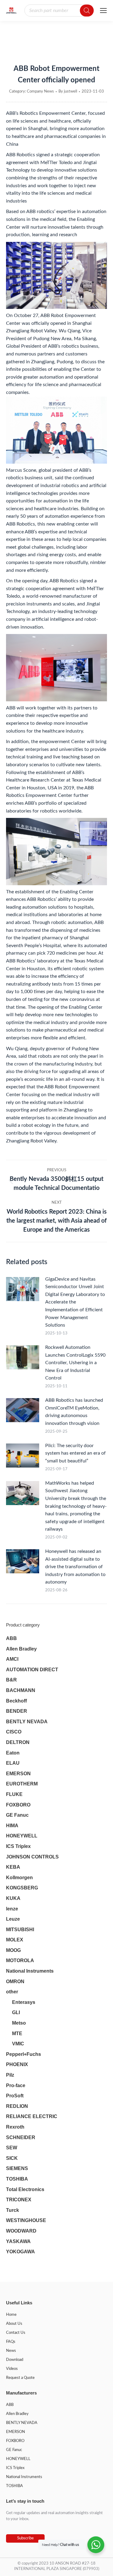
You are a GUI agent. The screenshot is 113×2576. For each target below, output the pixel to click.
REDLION (17, 2106)
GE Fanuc (17, 1815)
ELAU (13, 1763)
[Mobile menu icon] (103, 11)
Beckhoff (16, 1701)
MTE (17, 2033)
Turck (13, 2210)
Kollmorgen (19, 1878)
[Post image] (23, 1289)
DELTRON (18, 1742)
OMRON (15, 1982)
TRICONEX (19, 2200)
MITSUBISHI (20, 1930)
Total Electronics (25, 2189)
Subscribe (25, 2538)
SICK (12, 2158)
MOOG (13, 1950)
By (68, 91)
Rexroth (15, 2127)
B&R (11, 1680)
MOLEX (15, 1940)
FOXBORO (18, 1805)
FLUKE (14, 1794)
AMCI (12, 1659)
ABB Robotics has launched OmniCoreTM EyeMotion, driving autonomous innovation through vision (74, 1412)
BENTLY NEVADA (27, 1722)
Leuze (13, 1919)
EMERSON (18, 1774)
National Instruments (30, 1971)
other (12, 1992)
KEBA (13, 1867)
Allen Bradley (21, 1649)
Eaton (13, 1753)
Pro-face (16, 2085)
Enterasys (24, 2002)
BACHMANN (21, 1690)
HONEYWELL (22, 1836)
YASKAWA (18, 2241)
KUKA (13, 1898)
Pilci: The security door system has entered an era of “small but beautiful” (75, 1453)
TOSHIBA (17, 2179)
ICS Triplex (18, 1846)
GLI (16, 2012)
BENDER (17, 1711)
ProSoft (15, 2096)
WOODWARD (21, 2231)
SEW (12, 2148)
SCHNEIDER (21, 2137)
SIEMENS (17, 2168)
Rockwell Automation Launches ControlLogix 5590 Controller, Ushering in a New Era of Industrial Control (75, 1363)
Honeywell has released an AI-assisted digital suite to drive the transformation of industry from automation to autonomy (75, 1567)
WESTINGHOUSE (26, 2220)
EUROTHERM (22, 1784)
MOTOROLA (20, 1960)
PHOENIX (17, 2064)
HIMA (12, 1826)
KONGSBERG (22, 1888)
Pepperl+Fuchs (24, 2054)
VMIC (18, 2044)
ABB (11, 1638)
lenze (12, 1909)
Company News (40, 91)
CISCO (14, 1732)
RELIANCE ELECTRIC (32, 2116)
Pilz (10, 2075)
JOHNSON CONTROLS (32, 1857)
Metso (19, 2023)
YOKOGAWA (20, 2252)
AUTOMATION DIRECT (32, 1670)
